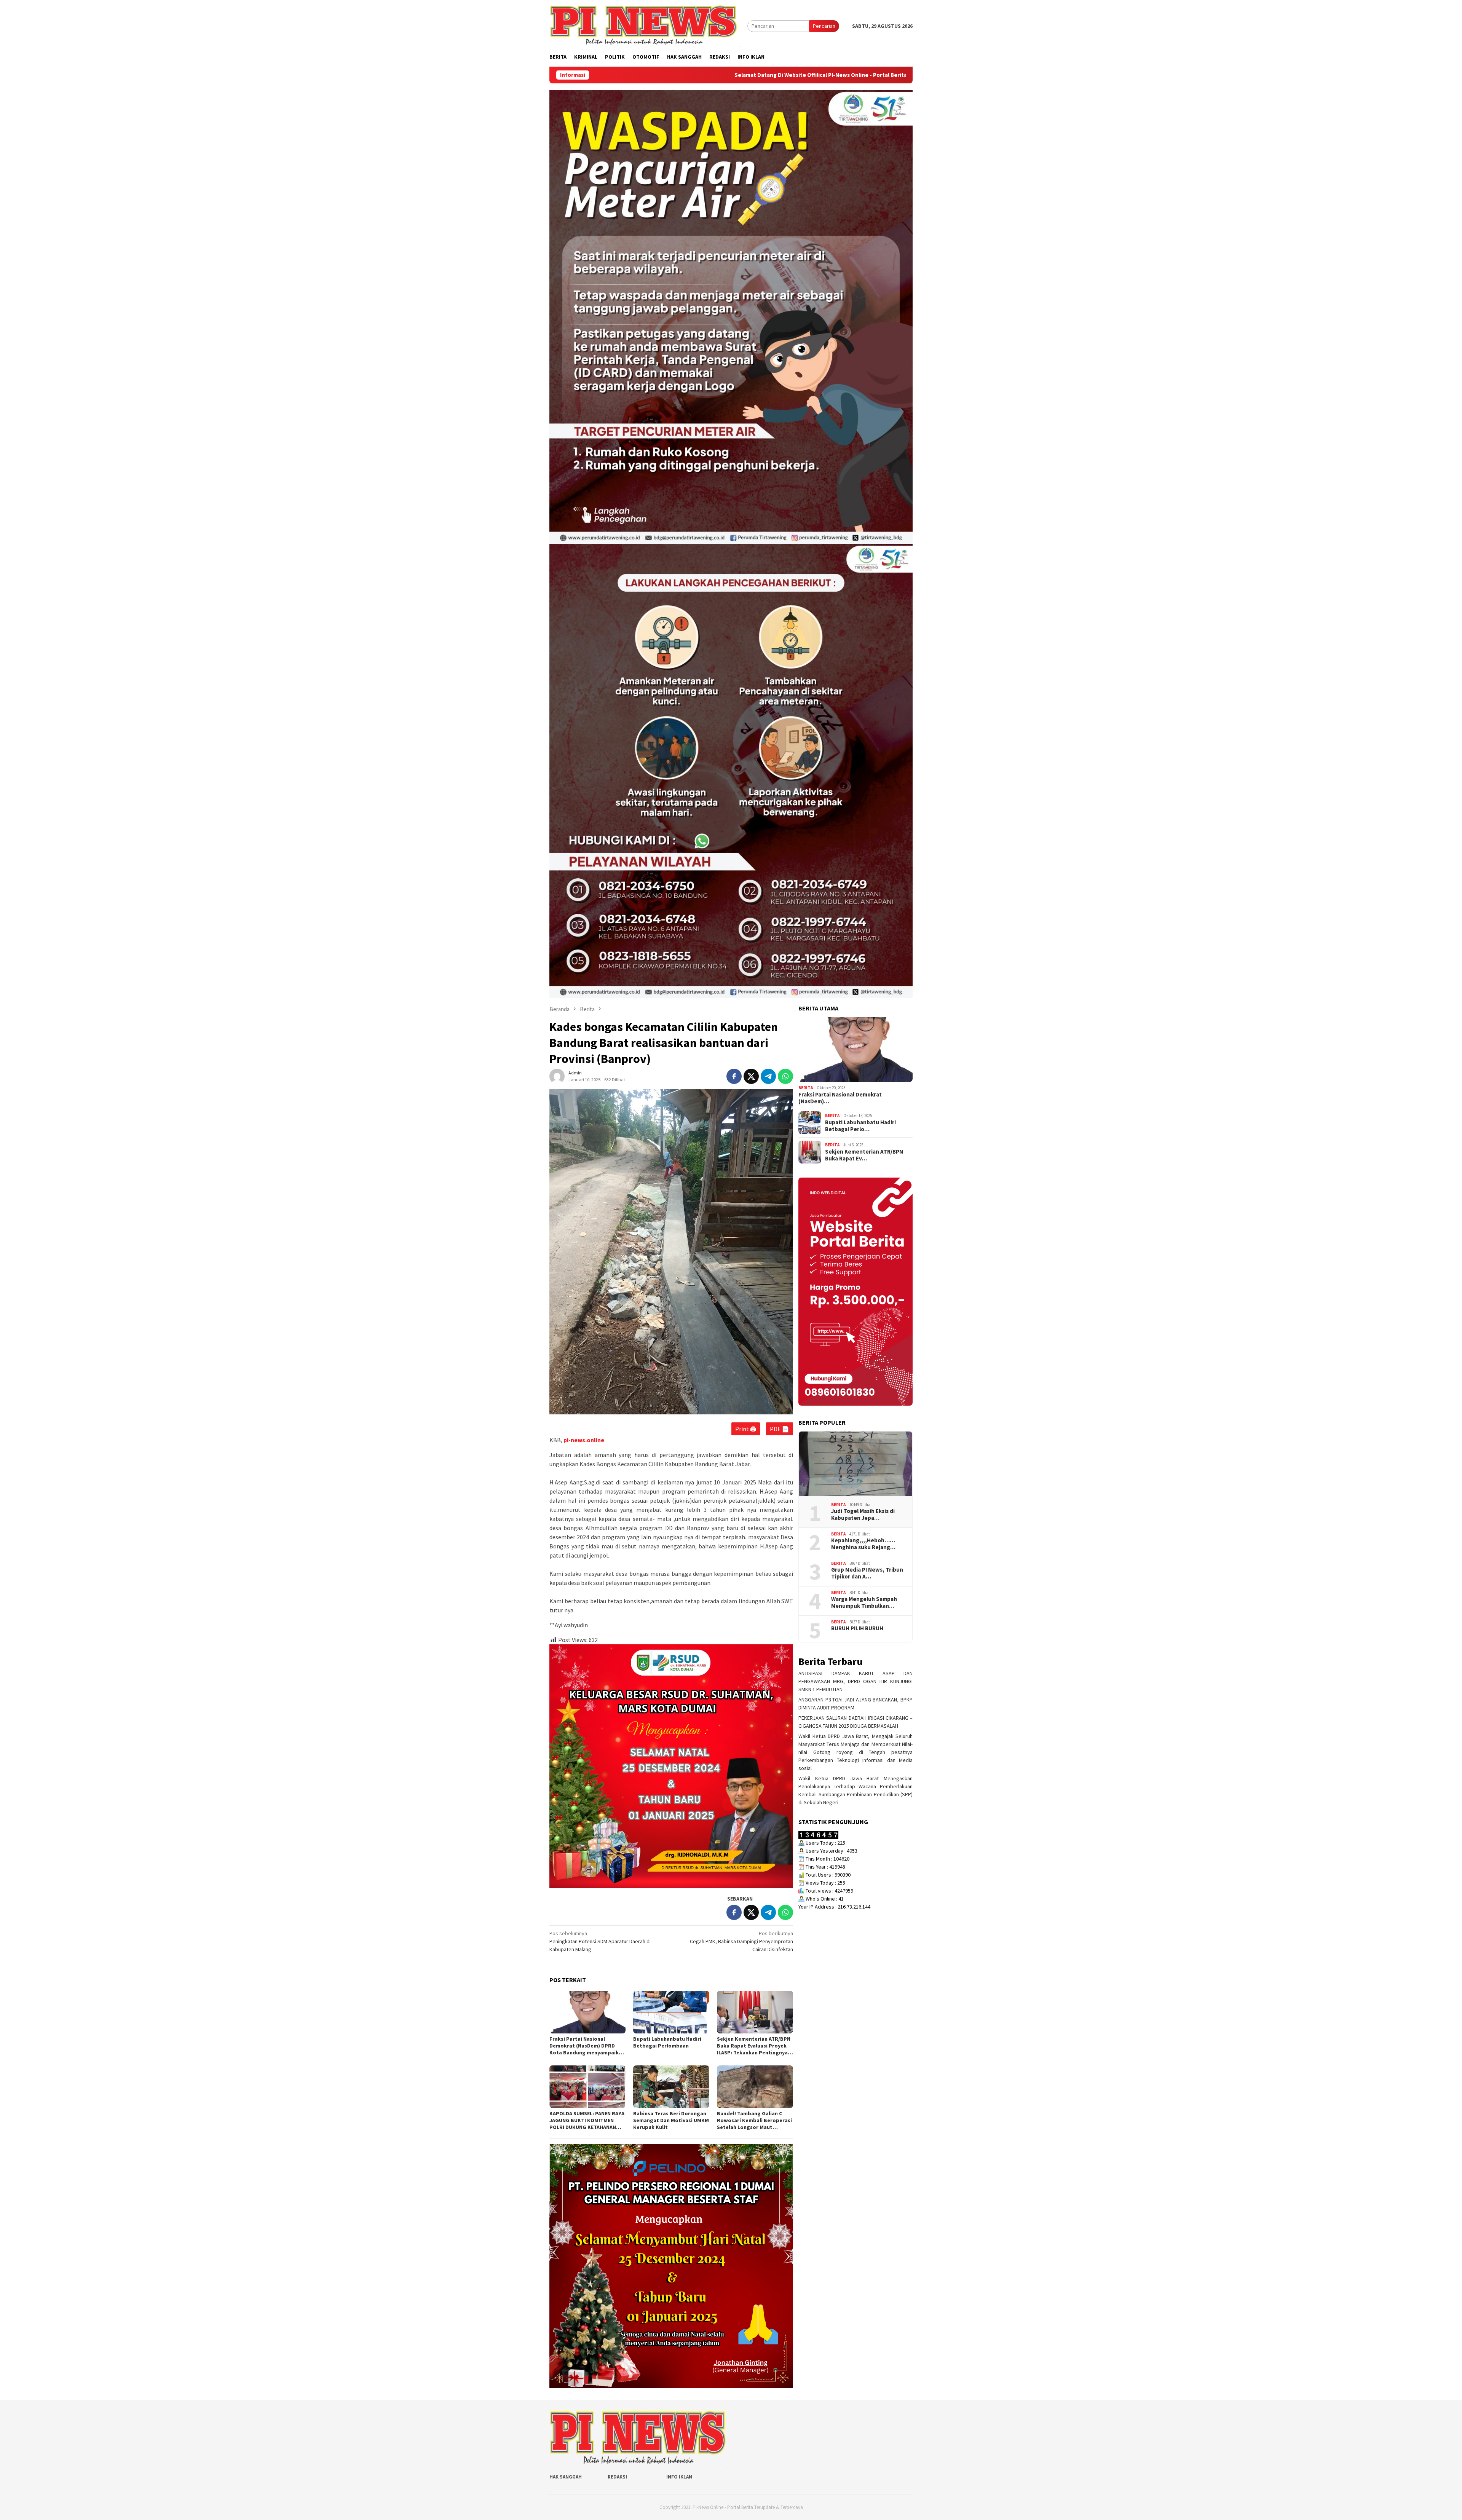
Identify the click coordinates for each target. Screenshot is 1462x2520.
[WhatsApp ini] (785, 1076)
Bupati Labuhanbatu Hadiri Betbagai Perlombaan (667, 2042)
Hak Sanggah (566, 2477)
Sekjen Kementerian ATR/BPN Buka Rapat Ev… (864, 1155)
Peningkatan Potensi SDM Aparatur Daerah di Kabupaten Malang (600, 1941)
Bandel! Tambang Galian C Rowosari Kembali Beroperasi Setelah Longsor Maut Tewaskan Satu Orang (754, 2120)
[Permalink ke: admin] (557, 1076)
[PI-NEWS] (645, 26)
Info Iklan (679, 2477)
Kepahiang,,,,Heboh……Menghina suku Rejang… (863, 1544)
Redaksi (617, 2477)
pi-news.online (584, 1440)
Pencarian (824, 26)
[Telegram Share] (768, 1076)
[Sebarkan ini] (734, 1076)
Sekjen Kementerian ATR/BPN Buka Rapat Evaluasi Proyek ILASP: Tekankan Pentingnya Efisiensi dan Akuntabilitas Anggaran (754, 2046)
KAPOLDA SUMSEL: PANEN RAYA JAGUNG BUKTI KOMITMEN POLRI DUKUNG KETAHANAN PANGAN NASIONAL (587, 2120)
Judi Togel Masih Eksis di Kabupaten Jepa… (863, 1515)
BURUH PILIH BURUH (857, 1628)
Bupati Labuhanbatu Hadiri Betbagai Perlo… (860, 1126)
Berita (806, 1088)
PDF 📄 (780, 1429)
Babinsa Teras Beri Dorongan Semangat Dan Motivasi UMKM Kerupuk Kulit (671, 2120)
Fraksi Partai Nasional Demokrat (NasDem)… (840, 1098)
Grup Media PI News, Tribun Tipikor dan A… (867, 1573)
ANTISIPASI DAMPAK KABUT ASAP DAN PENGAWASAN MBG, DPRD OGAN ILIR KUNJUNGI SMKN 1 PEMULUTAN (855, 1681)
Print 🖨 (746, 1429)
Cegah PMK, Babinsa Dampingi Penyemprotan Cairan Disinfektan (741, 1941)
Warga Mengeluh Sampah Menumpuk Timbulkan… (864, 1602)
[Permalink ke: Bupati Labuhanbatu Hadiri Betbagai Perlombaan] (671, 2012)
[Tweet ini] (751, 1076)
